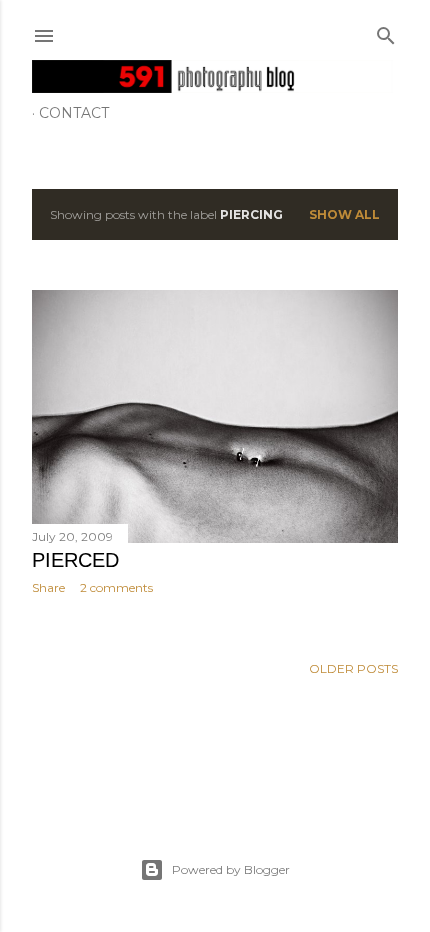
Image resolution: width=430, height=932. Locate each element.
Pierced (75, 560)
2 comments (116, 587)
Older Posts (353, 668)
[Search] (386, 31)
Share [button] (48, 587)
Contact (74, 113)
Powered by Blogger (231, 869)
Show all (344, 214)
